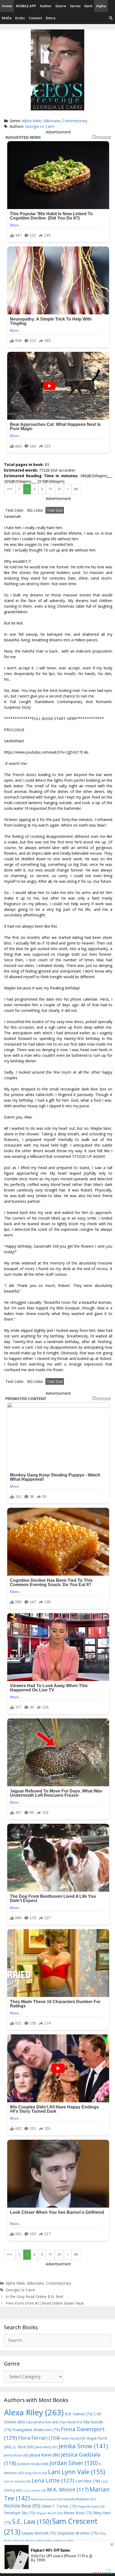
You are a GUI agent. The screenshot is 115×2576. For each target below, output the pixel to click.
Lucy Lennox (34, 2490)
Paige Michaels (91, 2506)
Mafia (7, 18)
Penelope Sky (20, 2513)
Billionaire (52, 121)
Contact (35, 18)
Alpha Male (32, 121)
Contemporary (75, 121)
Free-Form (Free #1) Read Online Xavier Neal (45, 2303)
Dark (88, 6)
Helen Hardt (73, 2438)
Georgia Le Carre (40, 126)
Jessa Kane (45, 2455)
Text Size (55, 510)
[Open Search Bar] (111, 18)
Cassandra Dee (42, 2422)
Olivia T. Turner (59, 2506)
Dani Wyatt (71, 2422)
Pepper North (49, 2513)
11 (50, 489)
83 (76, 489)
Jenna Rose (16, 2455)
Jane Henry (46, 2447)
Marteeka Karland (47, 2499)
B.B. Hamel (78, 2414)
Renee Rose (78, 2513)
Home (7, 6)
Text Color (14, 510)
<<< (10, 489)
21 (59, 489)
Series (75, 6)
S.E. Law (32, 2522)
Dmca (51, 18)
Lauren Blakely (17, 2481)
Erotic (20, 18)
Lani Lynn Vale (77, 2472)
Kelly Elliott (36, 2473)
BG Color (35, 510)
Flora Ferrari (39, 2438)
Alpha (101, 6)
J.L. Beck (23, 2447)
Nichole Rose (22, 2506)
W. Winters (32, 2541)
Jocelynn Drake (33, 2464)
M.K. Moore (68, 2490)
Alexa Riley (34, 2412)
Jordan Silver (74, 2463)
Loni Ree (88, 2481)
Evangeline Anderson (36, 2430)
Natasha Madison (80, 2499)
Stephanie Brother (77, 2533)
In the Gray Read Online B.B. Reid (34, 2297)
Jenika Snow (83, 2446)
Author (46, 6)
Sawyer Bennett (39, 2533)
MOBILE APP (26, 6)
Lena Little (53, 2480)
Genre (61, 6)
